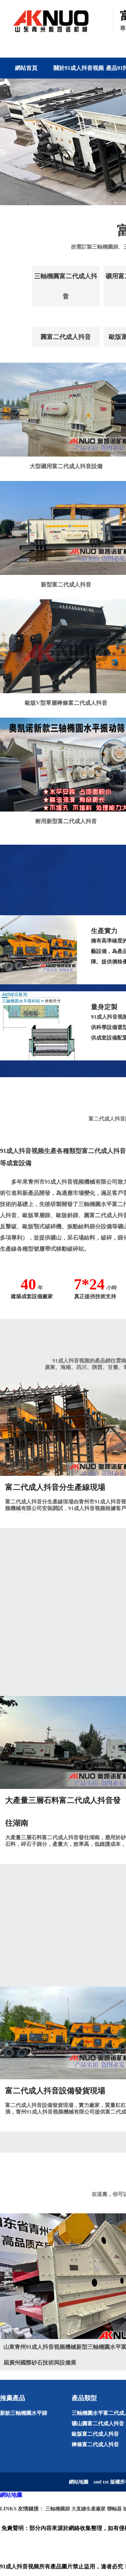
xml (97, 2482)
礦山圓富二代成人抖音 (98, 2423)
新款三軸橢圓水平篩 (24, 2413)
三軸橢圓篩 (58, 2509)
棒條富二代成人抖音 (95, 2444)
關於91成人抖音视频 (79, 68)
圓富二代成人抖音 (66, 337)
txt (106, 2482)
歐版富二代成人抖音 (95, 2434)
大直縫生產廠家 (89, 2509)
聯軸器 (114, 2509)
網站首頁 (26, 68)
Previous (10, 142)
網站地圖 (11, 2495)
